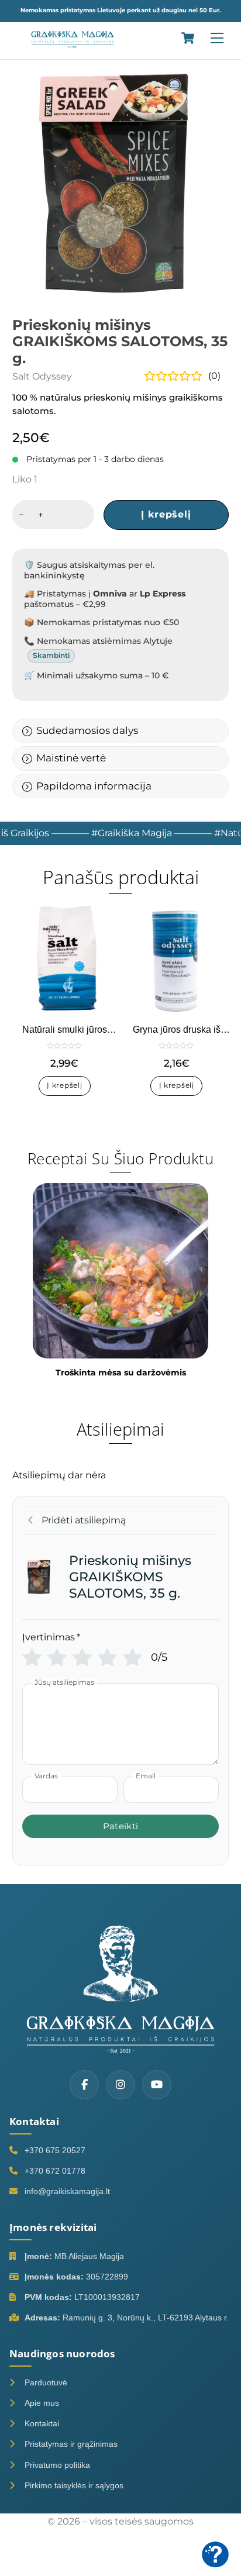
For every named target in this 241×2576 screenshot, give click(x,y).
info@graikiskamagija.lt (67, 2191)
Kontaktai (42, 2423)
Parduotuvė (46, 2382)
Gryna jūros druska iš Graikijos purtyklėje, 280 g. (176, 1030)
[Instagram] (120, 2085)
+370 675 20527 (55, 2150)
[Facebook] (84, 2085)
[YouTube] (157, 2085)
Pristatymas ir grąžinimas (71, 2444)
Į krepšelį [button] (64, 1085)
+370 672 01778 (55, 2171)
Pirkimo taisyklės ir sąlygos (74, 2485)
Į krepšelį (166, 514)
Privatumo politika (57, 2465)
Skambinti (51, 655)
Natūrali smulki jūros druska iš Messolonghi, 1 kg (64, 1030)
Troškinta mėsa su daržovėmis (121, 1373)
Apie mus (42, 2403)
